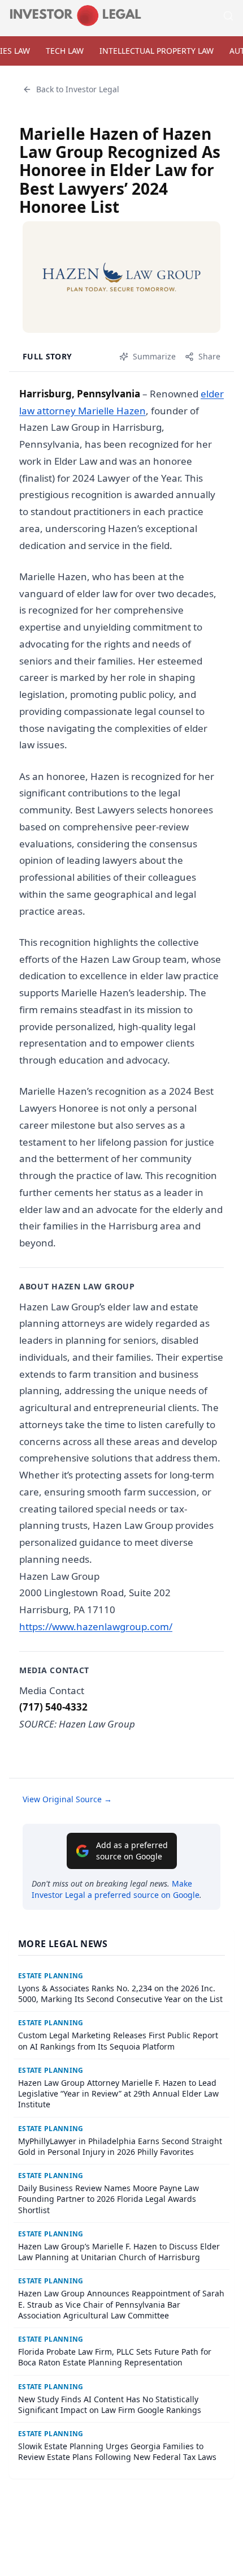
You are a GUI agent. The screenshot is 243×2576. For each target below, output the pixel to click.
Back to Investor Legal (78, 89)
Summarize (154, 356)
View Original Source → (67, 1799)
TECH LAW (65, 51)
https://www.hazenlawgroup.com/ (96, 1626)
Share (209, 356)
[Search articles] (228, 16)
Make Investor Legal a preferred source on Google (116, 1889)
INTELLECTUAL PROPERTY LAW (157, 51)
